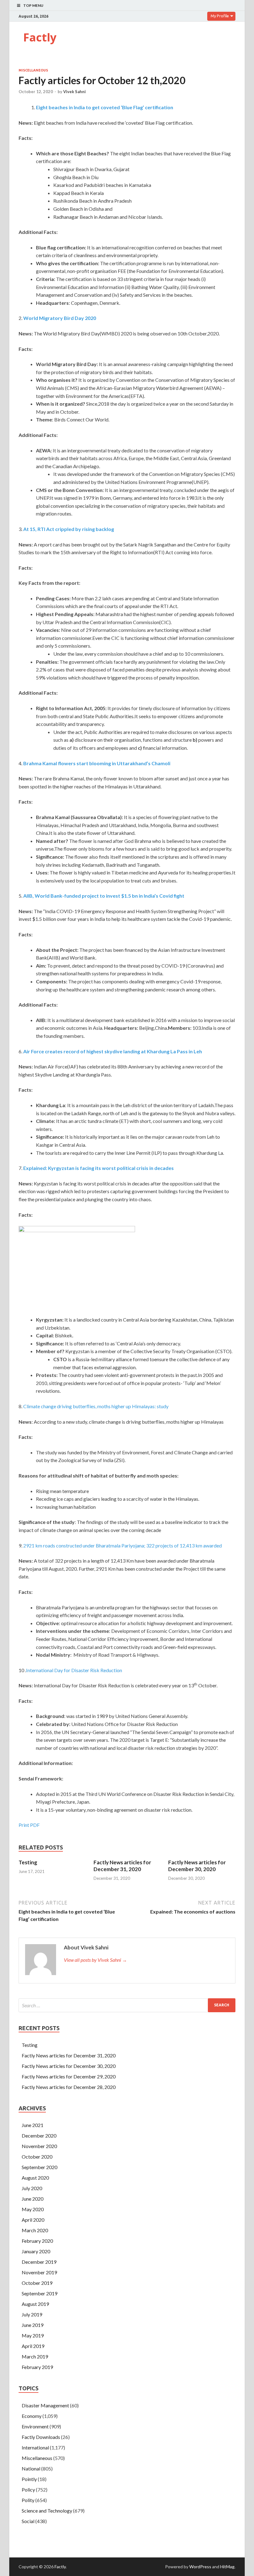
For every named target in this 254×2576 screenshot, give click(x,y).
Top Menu (33, 5)
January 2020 (36, 2251)
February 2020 (37, 2241)
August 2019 (35, 2304)
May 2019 (33, 2335)
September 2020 (39, 2167)
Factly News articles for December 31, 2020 (122, 1866)
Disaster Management (45, 2405)
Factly (40, 37)
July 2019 (32, 2314)
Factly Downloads (41, 2437)
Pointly (29, 2479)
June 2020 (33, 2199)
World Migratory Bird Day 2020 (60, 318)
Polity (28, 2500)
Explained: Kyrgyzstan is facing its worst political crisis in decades (99, 1168)
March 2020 (35, 2230)
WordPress (200, 2567)
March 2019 (35, 2356)
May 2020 (33, 2209)
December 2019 (39, 2262)
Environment (35, 2426)
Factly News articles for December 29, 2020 (69, 2076)
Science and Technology (47, 2511)
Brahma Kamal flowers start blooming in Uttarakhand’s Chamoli (97, 763)
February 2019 (37, 2367)
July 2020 (32, 2188)
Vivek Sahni (74, 92)
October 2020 (37, 2157)
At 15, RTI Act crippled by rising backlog (69, 529)
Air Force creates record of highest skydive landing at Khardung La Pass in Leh (113, 1051)
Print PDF (29, 1825)
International (35, 2447)
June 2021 (33, 2125)
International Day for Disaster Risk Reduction (74, 1670)
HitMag (227, 2567)
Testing (28, 1862)
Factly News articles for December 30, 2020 (197, 1866)
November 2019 (39, 2272)
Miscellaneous (33, 70)
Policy (28, 2490)
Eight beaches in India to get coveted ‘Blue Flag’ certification (105, 107)
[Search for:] (127, 2005)
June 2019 (33, 2325)
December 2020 (39, 2136)
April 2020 (33, 2220)
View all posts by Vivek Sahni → (95, 1960)
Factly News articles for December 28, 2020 (69, 2087)
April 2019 (33, 2346)
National (31, 2468)
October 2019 (37, 2283)
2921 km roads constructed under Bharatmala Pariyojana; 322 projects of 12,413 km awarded (123, 1545)
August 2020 (35, 2178)
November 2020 (39, 2146)
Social (28, 2521)
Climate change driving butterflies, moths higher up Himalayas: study (96, 1406)
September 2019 (39, 2293)
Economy (32, 2416)
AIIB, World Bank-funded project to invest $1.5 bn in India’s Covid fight (104, 896)
